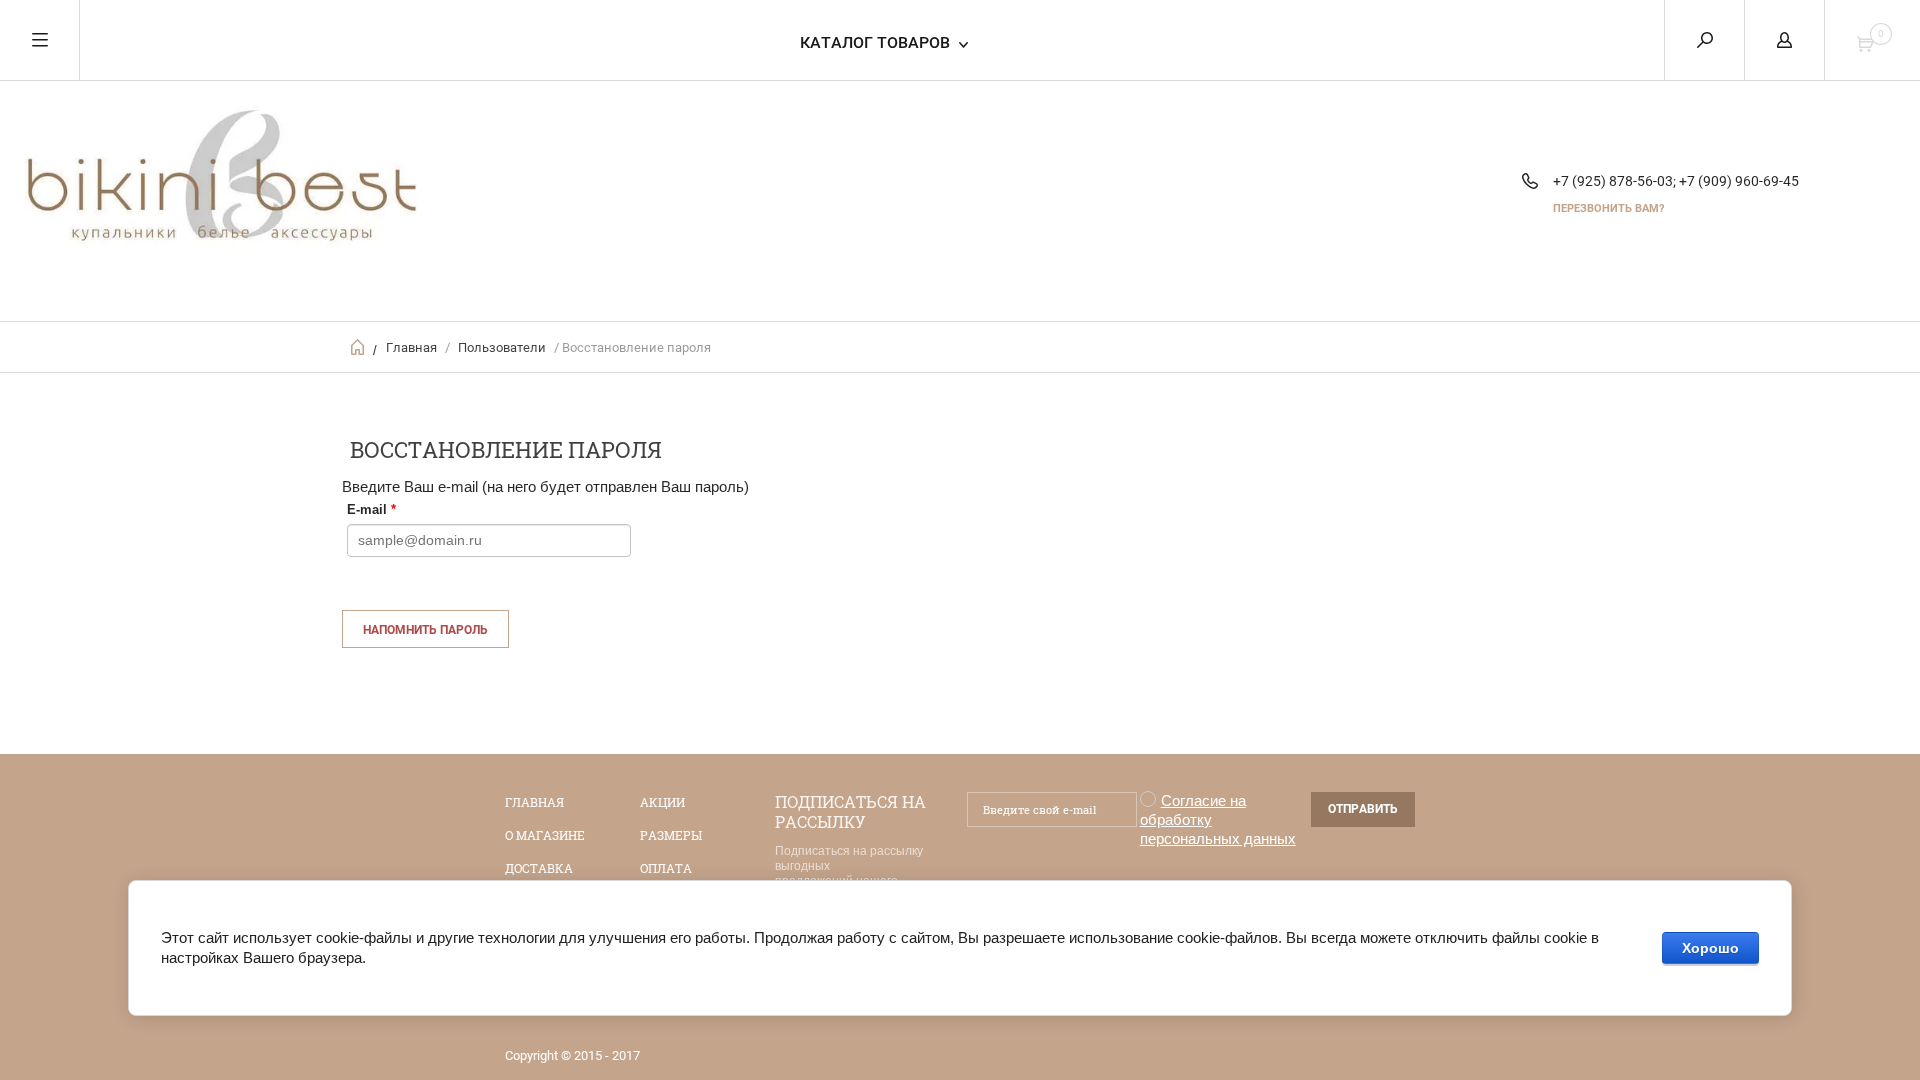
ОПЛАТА (666, 868)
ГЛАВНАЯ (534, 802)
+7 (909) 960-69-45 (1739, 181)
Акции (662, 802)
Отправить (1363, 809)
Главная (411, 347)
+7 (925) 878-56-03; (1614, 181)
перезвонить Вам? (1608, 208)
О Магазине (545, 835)
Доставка (539, 868)
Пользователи (502, 347)
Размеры (671, 835)
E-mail (371, 509)
